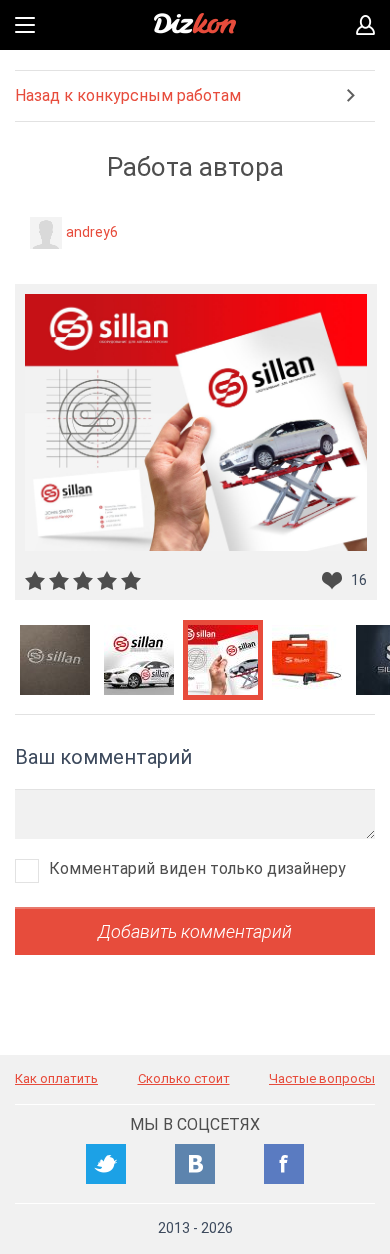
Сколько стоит (184, 1078)
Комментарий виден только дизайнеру (197, 868)
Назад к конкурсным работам (128, 95)
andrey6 (92, 232)
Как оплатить (56, 1078)
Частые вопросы (322, 1078)
